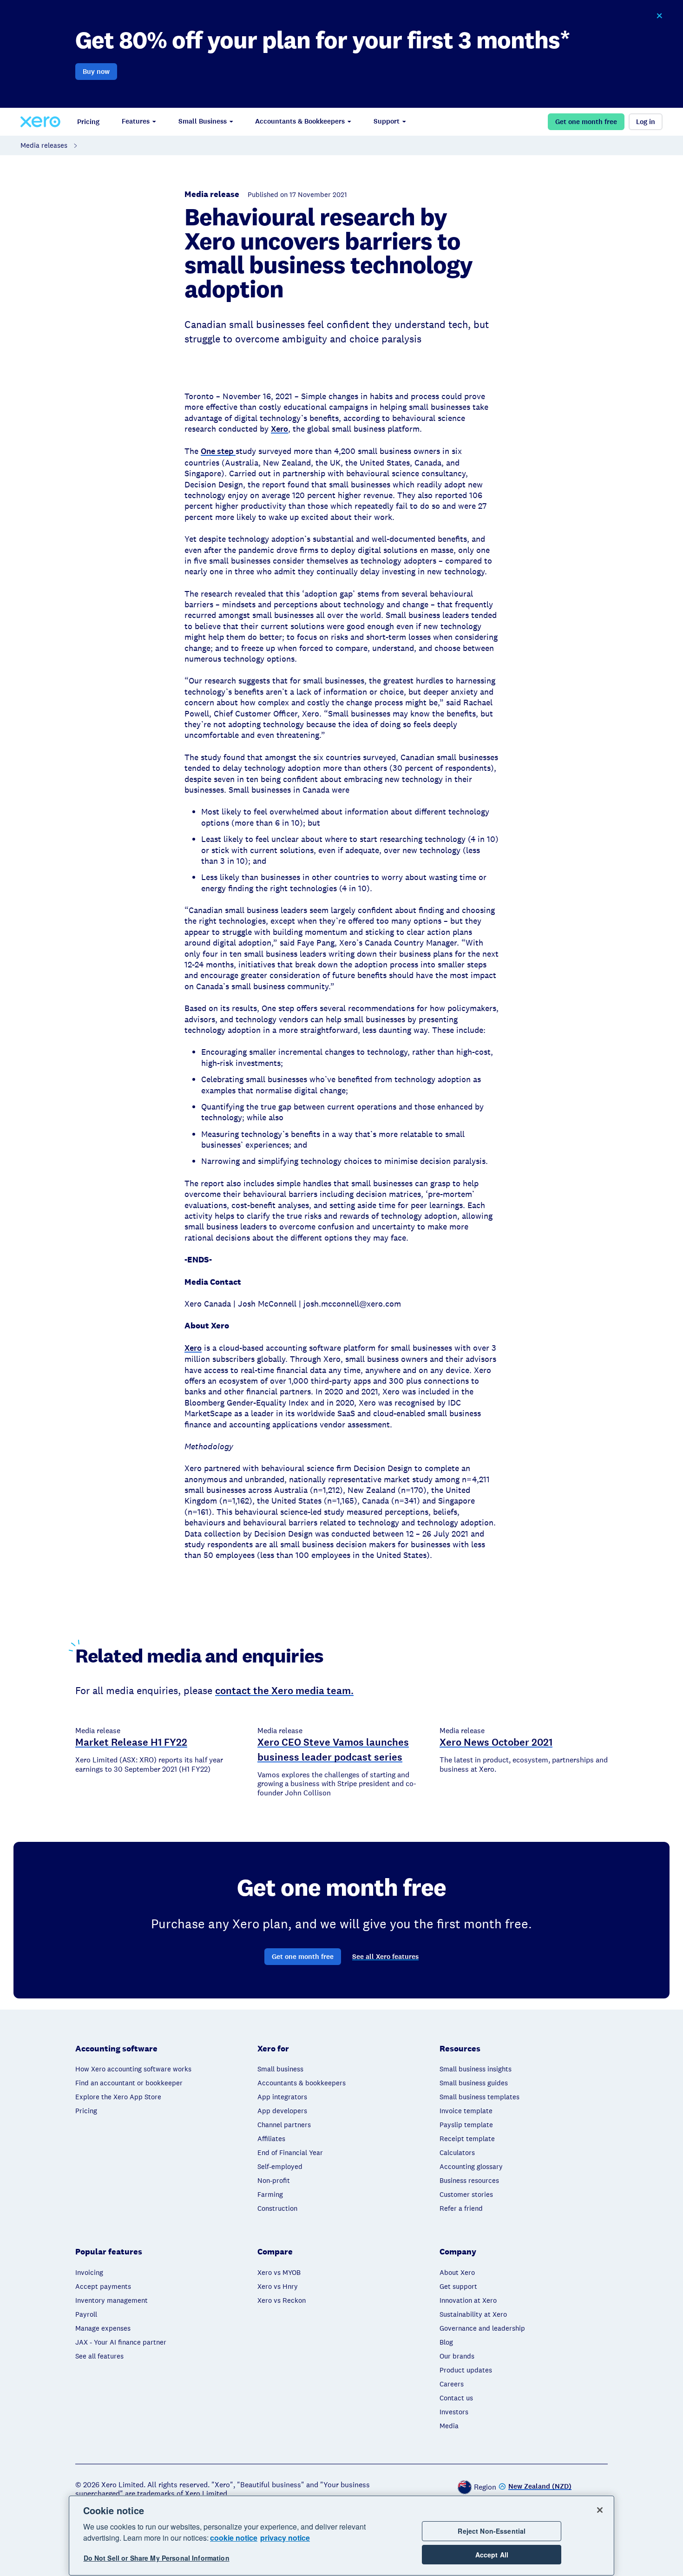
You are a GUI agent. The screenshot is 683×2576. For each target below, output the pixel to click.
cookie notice (234, 2538)
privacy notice (285, 2538)
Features (136, 121)
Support (387, 121)
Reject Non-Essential (492, 2531)
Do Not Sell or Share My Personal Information (157, 2558)
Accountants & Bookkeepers (300, 121)
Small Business (203, 121)
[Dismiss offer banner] (659, 16)
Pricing (88, 122)
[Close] (600, 2510)
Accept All (492, 2555)
